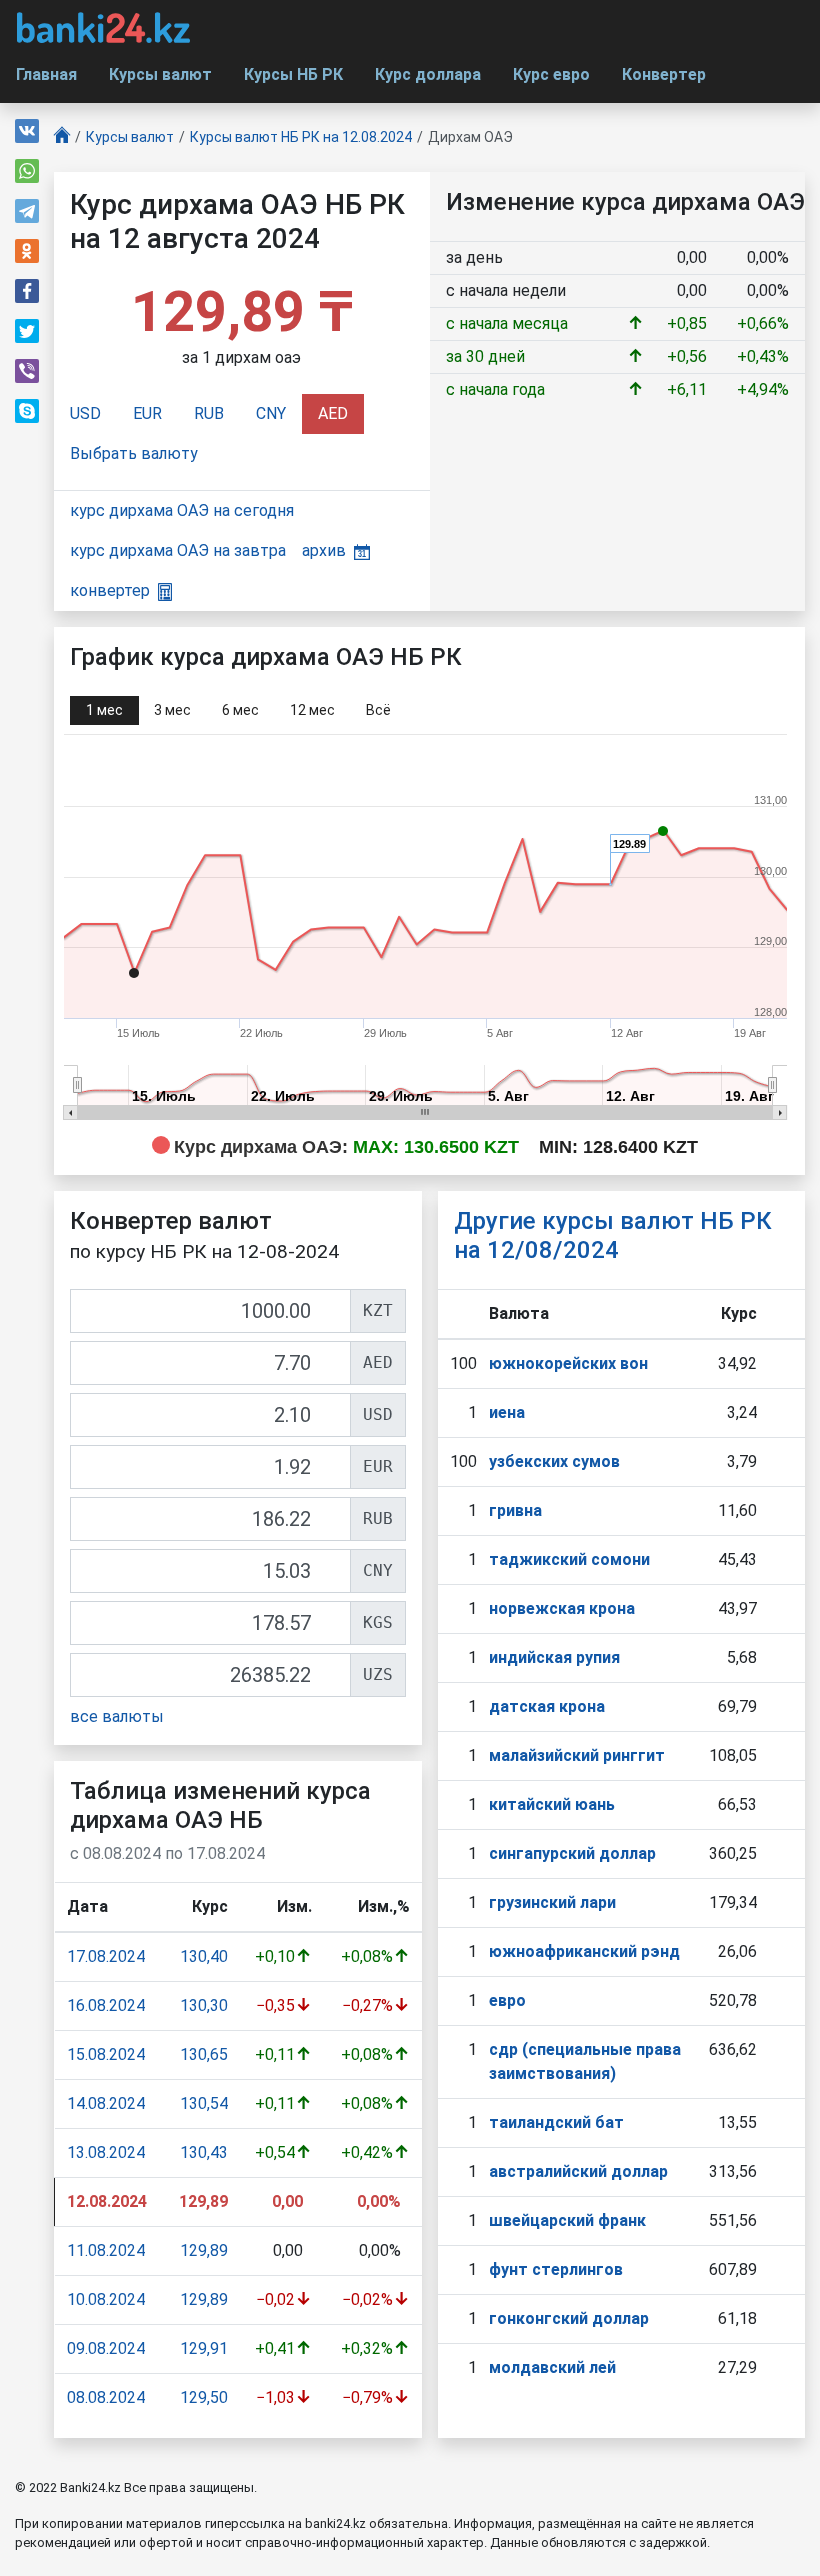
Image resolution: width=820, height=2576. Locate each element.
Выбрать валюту (134, 453)
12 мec (312, 710)
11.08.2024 (106, 2250)
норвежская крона (562, 1608)
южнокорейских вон (568, 1363)
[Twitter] (27, 331)
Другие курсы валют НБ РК (613, 1235)
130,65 (204, 2054)
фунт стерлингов (556, 2269)
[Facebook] (27, 291)
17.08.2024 (106, 1956)
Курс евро (551, 74)
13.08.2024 (106, 2152)
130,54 (204, 2103)
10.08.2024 (106, 2299)
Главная (46, 74)
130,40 (204, 1956)
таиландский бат (556, 2122)
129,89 (204, 2250)
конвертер (110, 590)
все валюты (117, 1716)
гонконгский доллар (569, 2318)
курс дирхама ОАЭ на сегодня (182, 510)
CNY (271, 413)
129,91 (204, 2348)
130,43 (204, 2152)
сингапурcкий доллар (572, 1853)
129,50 (204, 2397)
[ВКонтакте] (27, 131)
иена (507, 1412)
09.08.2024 (106, 2348)
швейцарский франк (567, 2220)
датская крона (547, 1706)
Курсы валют (160, 74)
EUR (147, 413)
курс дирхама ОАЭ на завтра (178, 550)
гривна (515, 1510)
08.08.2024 (106, 2397)
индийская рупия (554, 1657)
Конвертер (664, 74)
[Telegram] (27, 211)
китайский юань (552, 1804)
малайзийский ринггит (577, 1755)
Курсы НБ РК (293, 74)
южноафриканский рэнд (584, 1951)
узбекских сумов (554, 1461)
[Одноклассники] (27, 251)
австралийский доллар (578, 2171)
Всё (378, 710)
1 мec (104, 710)
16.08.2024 (106, 2005)
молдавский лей (552, 2367)
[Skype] (27, 411)
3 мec (172, 710)
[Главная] (62, 137)
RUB (209, 413)
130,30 (204, 2005)
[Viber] (27, 371)
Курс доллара (428, 74)
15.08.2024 (106, 2054)
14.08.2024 (106, 2103)
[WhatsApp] (27, 171)
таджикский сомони (569, 1559)
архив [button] (324, 550)
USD (85, 413)
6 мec (240, 710)
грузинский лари (552, 1902)
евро (507, 2000)
